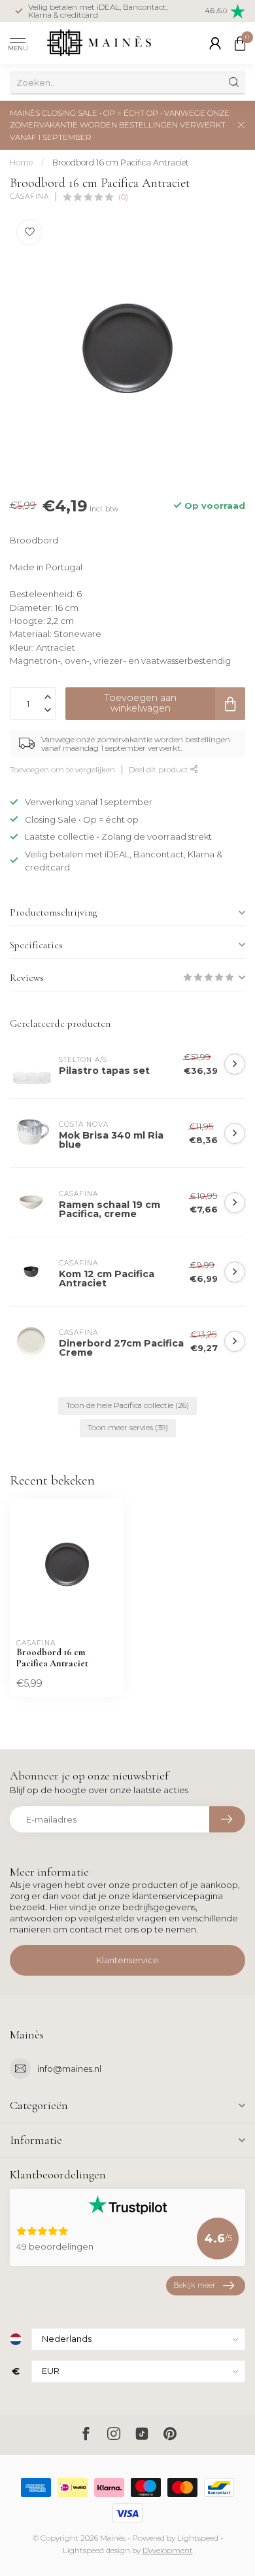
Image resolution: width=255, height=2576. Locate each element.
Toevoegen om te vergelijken (62, 770)
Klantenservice (127, 1960)
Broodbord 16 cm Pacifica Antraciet (121, 163)
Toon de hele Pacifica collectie (127, 1405)
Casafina (29, 197)
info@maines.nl (69, 2069)
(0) (123, 197)
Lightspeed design (96, 2550)
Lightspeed (198, 2538)
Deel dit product (160, 770)
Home (21, 163)
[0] (240, 43)
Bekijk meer (194, 2285)
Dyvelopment (168, 2550)
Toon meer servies (128, 1428)
